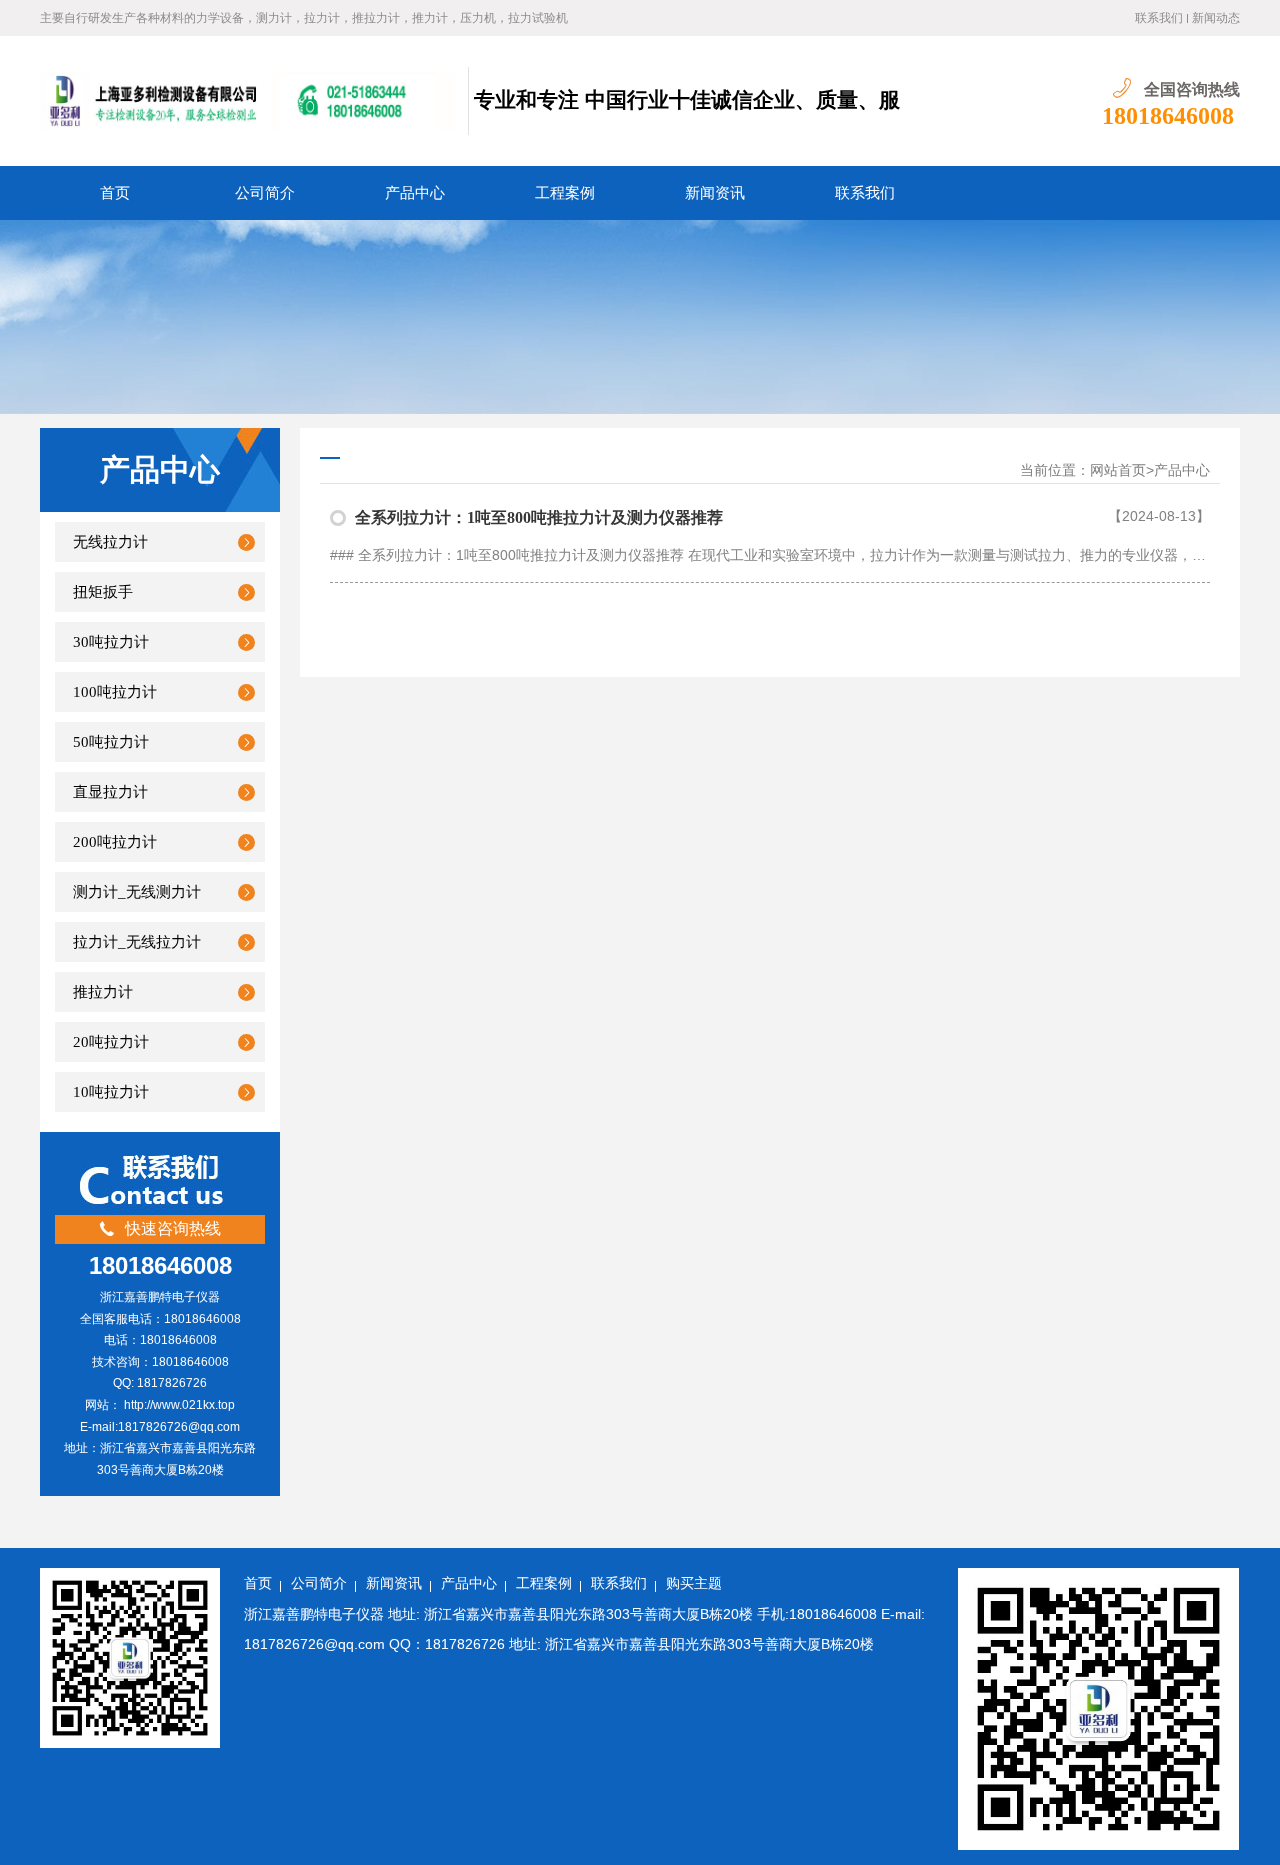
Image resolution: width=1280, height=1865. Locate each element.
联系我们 (1159, 18)
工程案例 (565, 193)
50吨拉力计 (111, 742)
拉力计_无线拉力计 (137, 942)
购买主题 (694, 1583)
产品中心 (415, 193)
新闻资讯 (715, 193)
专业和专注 (524, 100)
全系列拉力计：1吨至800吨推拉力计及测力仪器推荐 (539, 517)
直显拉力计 (110, 792)
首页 (115, 193)
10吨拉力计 (111, 1092)
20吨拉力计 (111, 1042)
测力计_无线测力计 (137, 892)
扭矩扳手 (103, 592)
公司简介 (265, 193)
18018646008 (1168, 116)
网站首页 (1118, 470)
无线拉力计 (110, 542)
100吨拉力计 (115, 692)
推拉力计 (103, 992)
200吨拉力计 (115, 842)
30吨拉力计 (111, 642)
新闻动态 (1216, 18)
